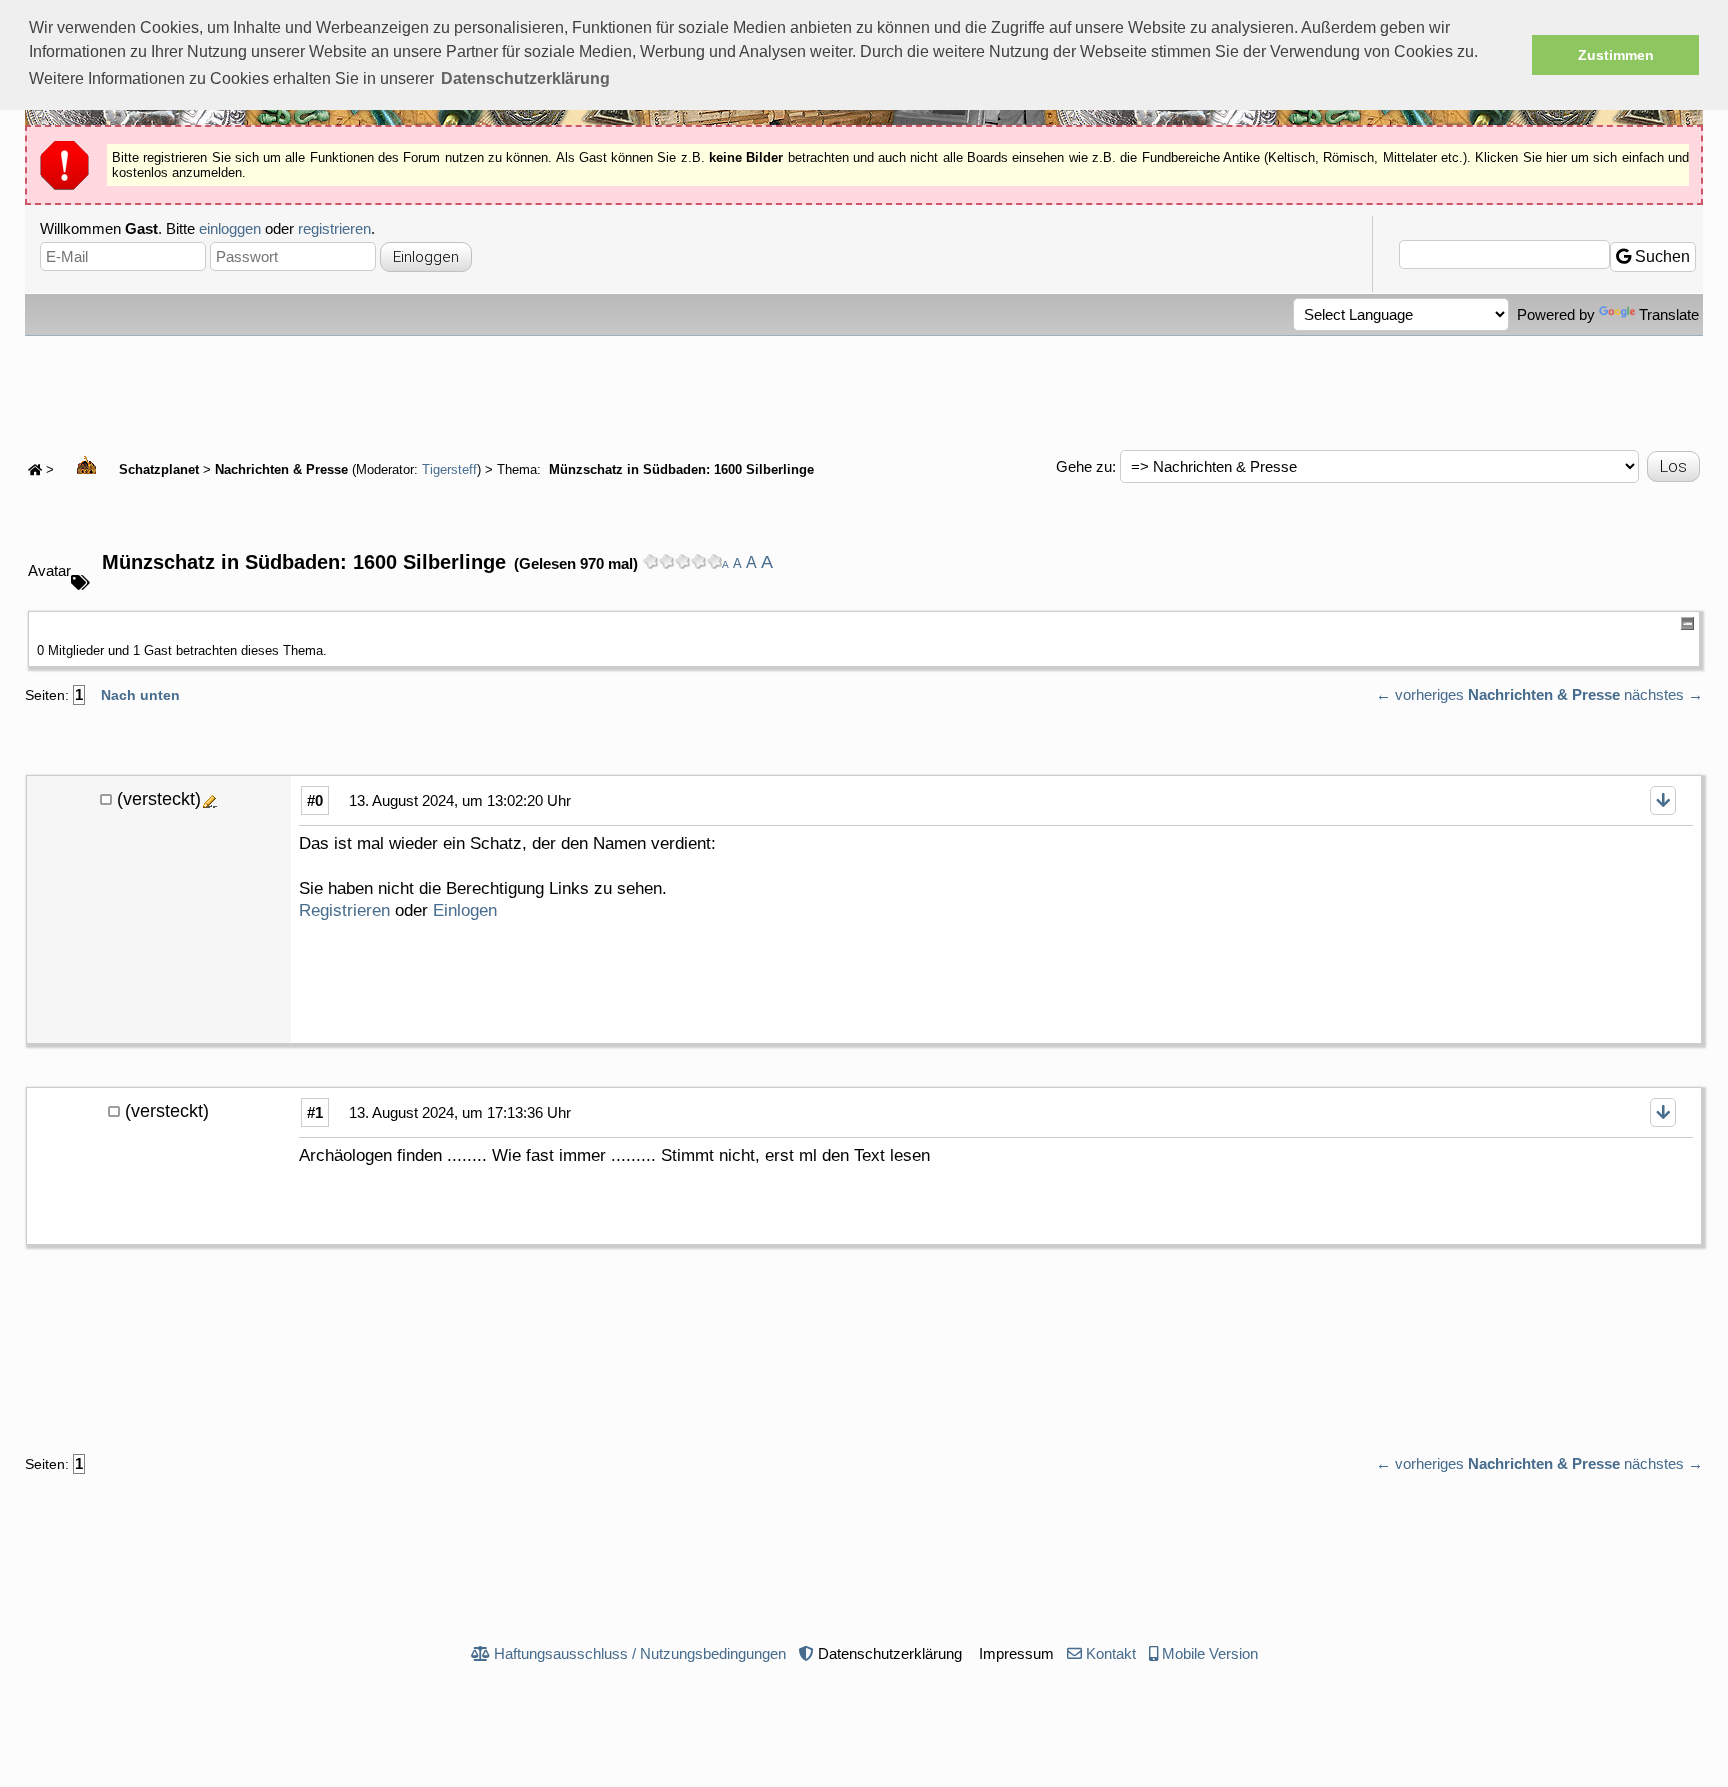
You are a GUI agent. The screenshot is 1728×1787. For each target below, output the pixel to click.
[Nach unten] (1663, 800)
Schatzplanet (157, 470)
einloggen (230, 228)
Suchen (1660, 256)
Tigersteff (449, 470)
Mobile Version (1210, 1653)
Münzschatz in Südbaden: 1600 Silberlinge (679, 470)
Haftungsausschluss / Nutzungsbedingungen (640, 1653)
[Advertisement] (864, 391)
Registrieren (344, 910)
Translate (1669, 314)
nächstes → (1663, 694)
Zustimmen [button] (1616, 55)
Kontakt (1111, 1653)
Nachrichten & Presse (281, 470)
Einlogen (465, 910)
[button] (525, 79)
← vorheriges (1420, 694)
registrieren (334, 228)
